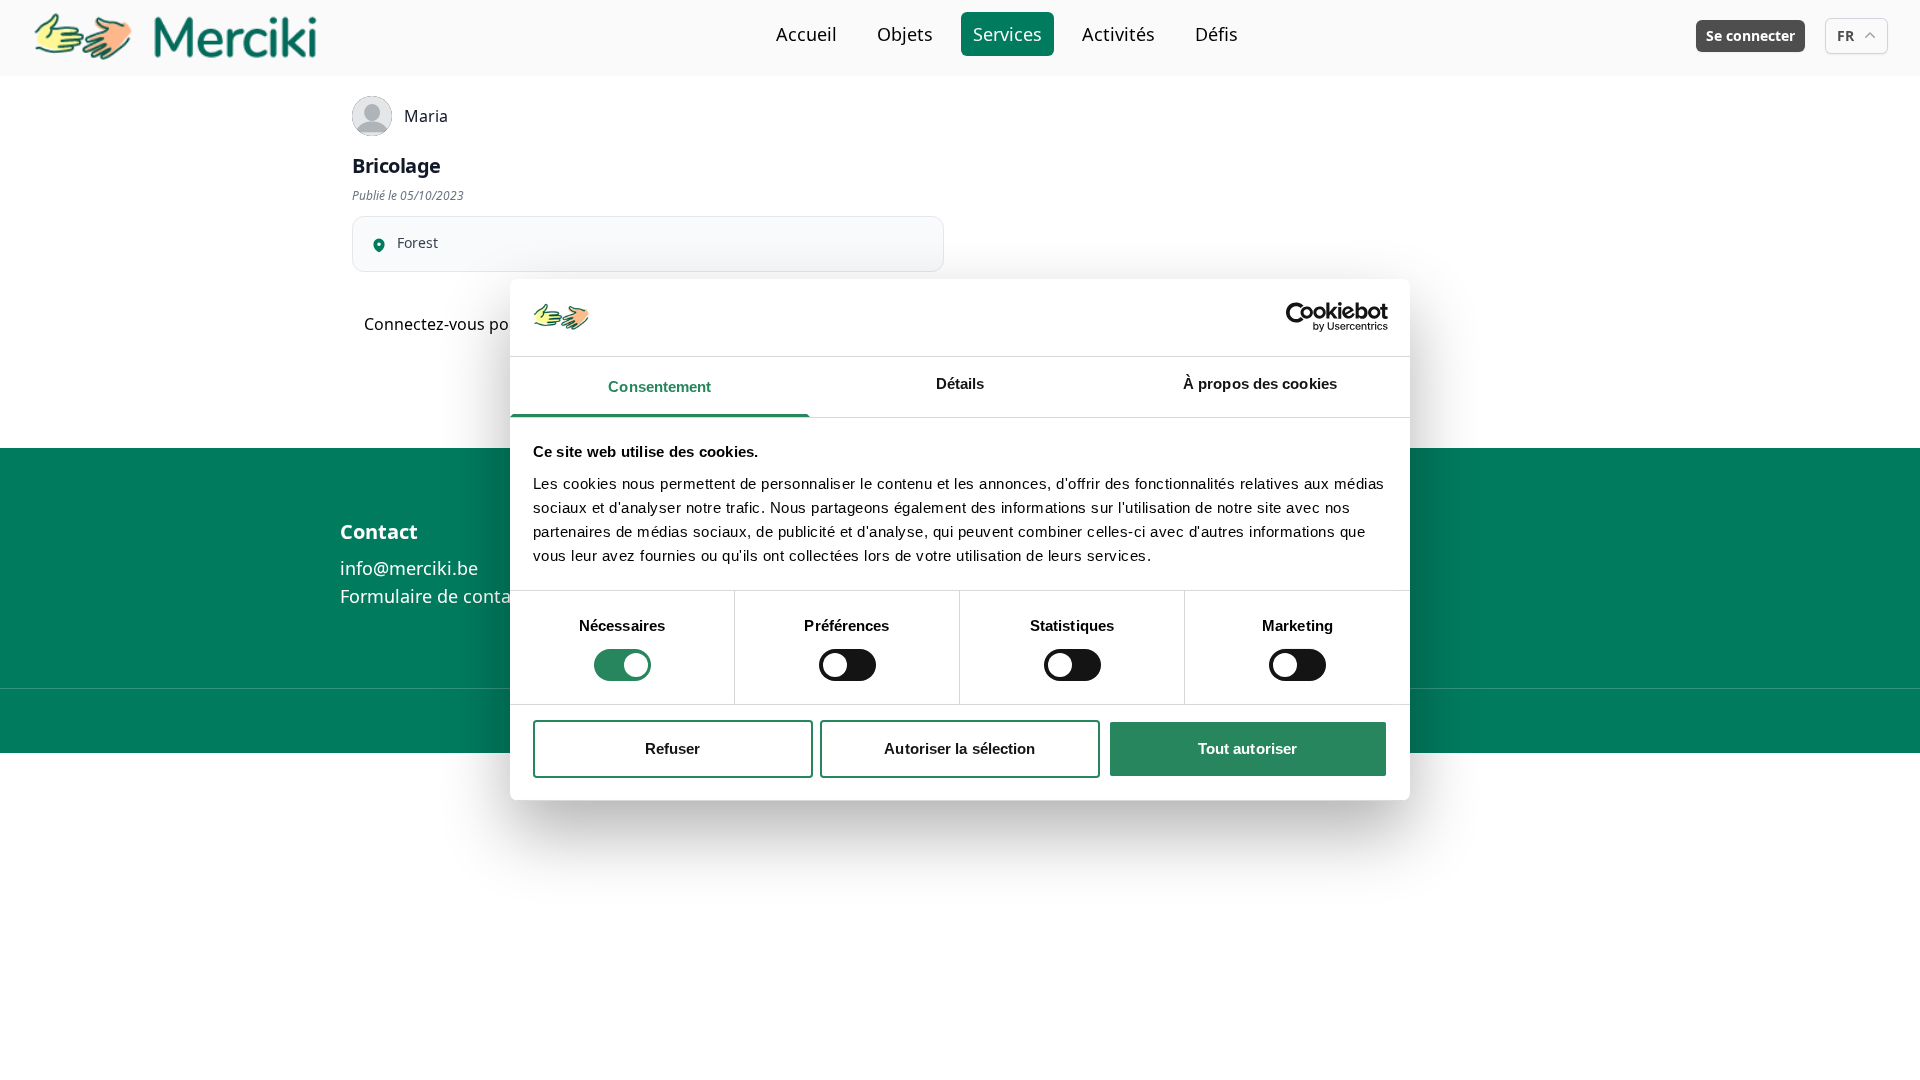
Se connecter (1750, 35)
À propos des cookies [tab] (1260, 383)
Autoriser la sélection (959, 748)
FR (1845, 35)
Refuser (673, 748)
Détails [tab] (960, 383)
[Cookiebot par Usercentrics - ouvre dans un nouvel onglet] (1300, 317)
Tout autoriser (1247, 748)
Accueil (806, 34)
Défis (1216, 34)
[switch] (847, 665)
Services (1007, 34)
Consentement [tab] (659, 386)
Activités (1118, 34)
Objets (905, 34)
